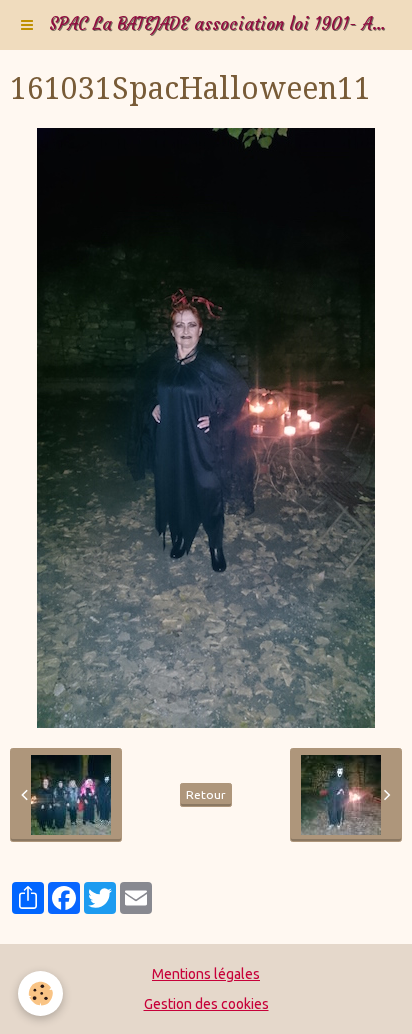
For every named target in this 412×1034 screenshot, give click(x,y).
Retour (206, 794)
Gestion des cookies (206, 1004)
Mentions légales (206, 974)
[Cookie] (40, 993)
